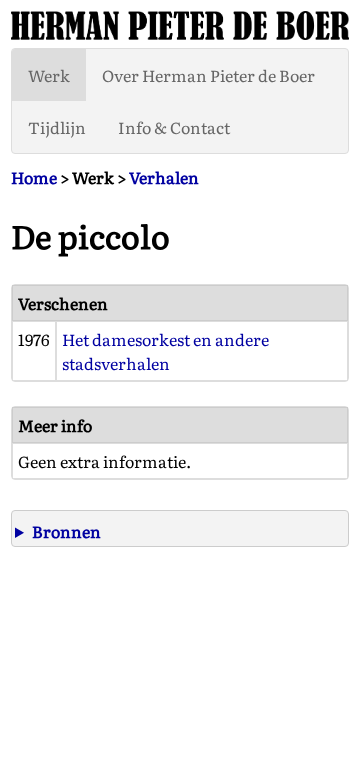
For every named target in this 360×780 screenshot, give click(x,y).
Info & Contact (174, 127)
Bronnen (66, 531)
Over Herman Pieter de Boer (208, 75)
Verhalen (164, 177)
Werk (49, 75)
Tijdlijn (57, 127)
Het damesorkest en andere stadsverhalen (165, 351)
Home (34, 177)
